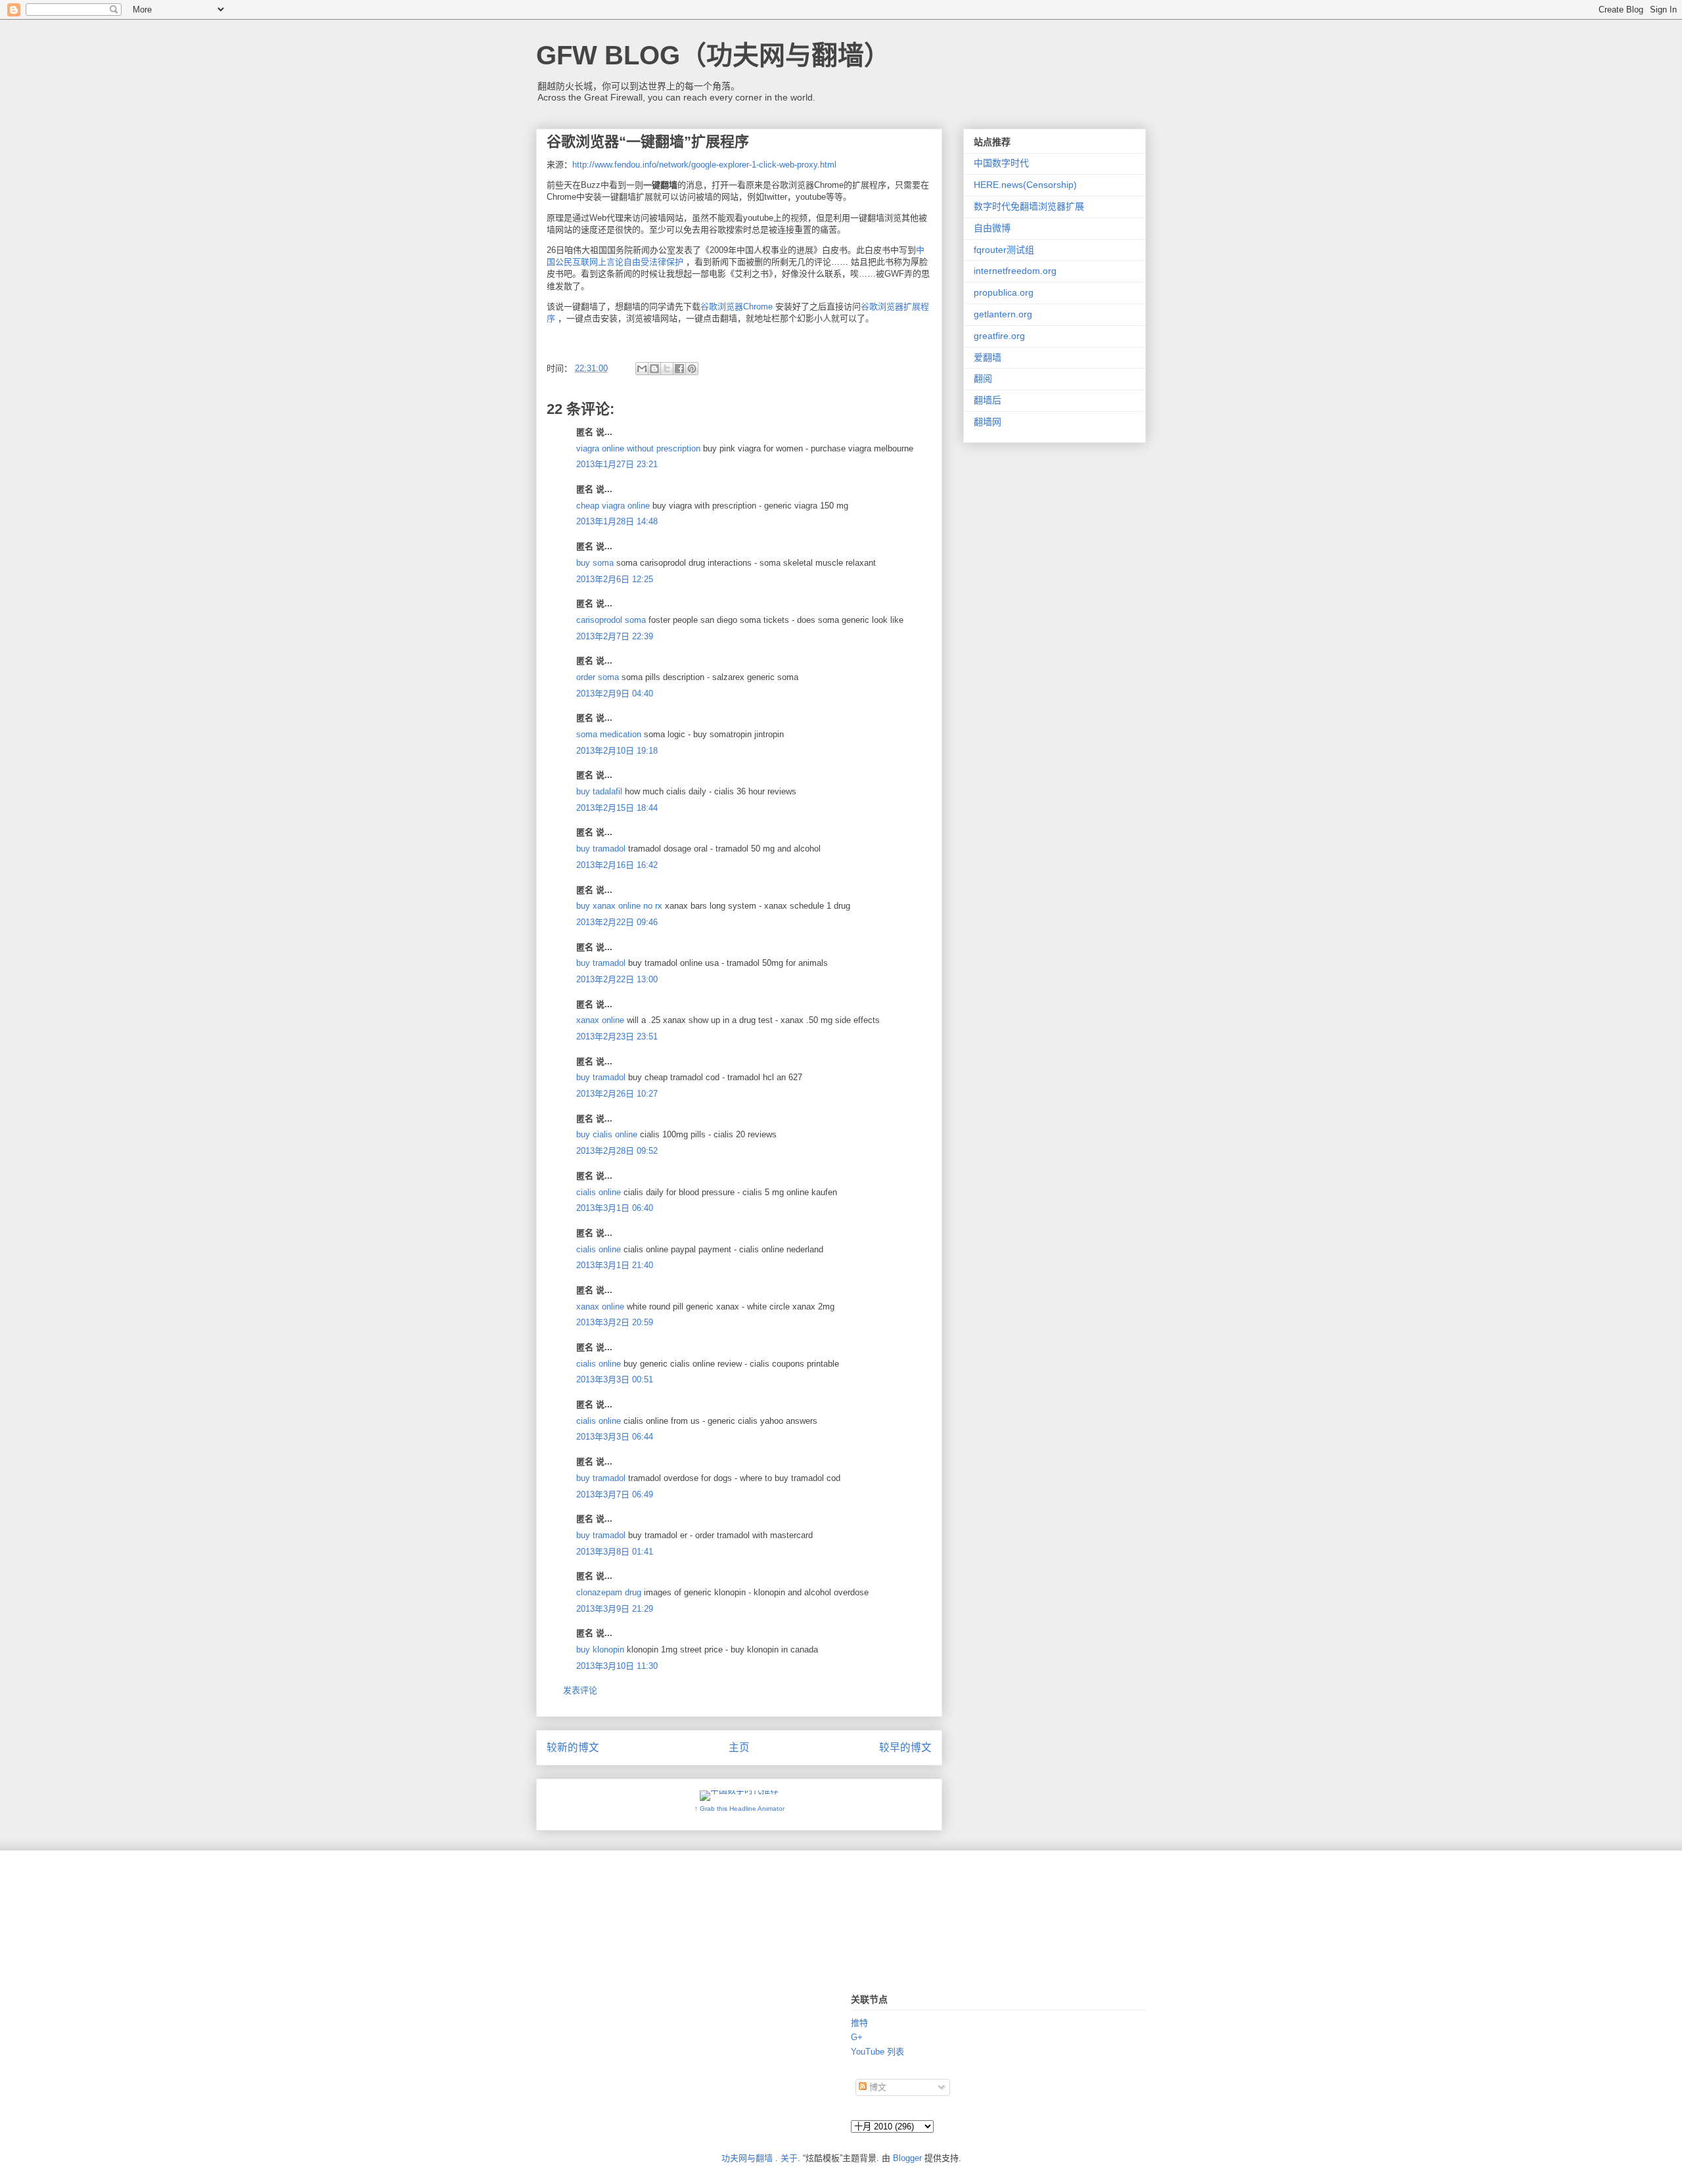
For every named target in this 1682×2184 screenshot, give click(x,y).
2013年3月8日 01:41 (615, 1552)
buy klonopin (600, 1649)
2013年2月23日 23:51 (617, 1036)
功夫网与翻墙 (747, 2158)
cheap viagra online (613, 506)
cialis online (599, 1192)
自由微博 (992, 228)
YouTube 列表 (877, 2052)
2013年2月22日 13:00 (617, 979)
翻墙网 (988, 422)
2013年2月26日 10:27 (617, 1094)
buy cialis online (607, 1134)
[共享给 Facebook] (679, 369)
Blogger (907, 2158)
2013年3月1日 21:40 (615, 1265)
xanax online (600, 1020)
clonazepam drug (609, 1592)
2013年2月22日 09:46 (617, 922)
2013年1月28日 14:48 (617, 521)
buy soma (595, 563)
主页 (739, 1747)
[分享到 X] (667, 369)
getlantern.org (1003, 314)
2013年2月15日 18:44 (617, 808)
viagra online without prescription (638, 448)
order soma (598, 677)
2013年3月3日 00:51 (615, 1379)
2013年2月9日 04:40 (615, 694)
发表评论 (580, 1690)
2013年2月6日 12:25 (615, 579)
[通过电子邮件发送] (642, 369)
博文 (876, 2087)
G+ (857, 2037)
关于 (789, 2158)
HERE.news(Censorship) (1025, 185)
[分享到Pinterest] (692, 369)
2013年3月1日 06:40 (615, 1208)
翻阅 (983, 378)
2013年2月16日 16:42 (617, 865)
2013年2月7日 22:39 (615, 636)
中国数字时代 (1001, 163)
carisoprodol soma (611, 620)
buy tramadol (601, 849)
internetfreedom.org (1015, 271)
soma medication (609, 734)
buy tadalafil (599, 791)
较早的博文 (905, 1747)
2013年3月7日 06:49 (615, 1494)
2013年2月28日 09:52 (617, 1151)
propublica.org (1004, 292)
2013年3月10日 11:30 (617, 1666)
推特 (859, 2023)
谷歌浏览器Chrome (737, 307)
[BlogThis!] (654, 369)
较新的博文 (573, 1747)
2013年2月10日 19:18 (617, 751)
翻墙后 (988, 400)
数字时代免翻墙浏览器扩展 (1029, 206)
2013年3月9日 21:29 (615, 1609)
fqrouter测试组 (1004, 250)
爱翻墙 (988, 357)
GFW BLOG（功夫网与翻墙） (713, 55)
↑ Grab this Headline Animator (739, 1809)
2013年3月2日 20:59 (615, 1322)
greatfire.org (999, 336)
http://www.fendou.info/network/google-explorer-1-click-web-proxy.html (704, 165)
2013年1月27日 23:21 (617, 464)
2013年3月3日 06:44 (615, 1437)
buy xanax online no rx (619, 906)
